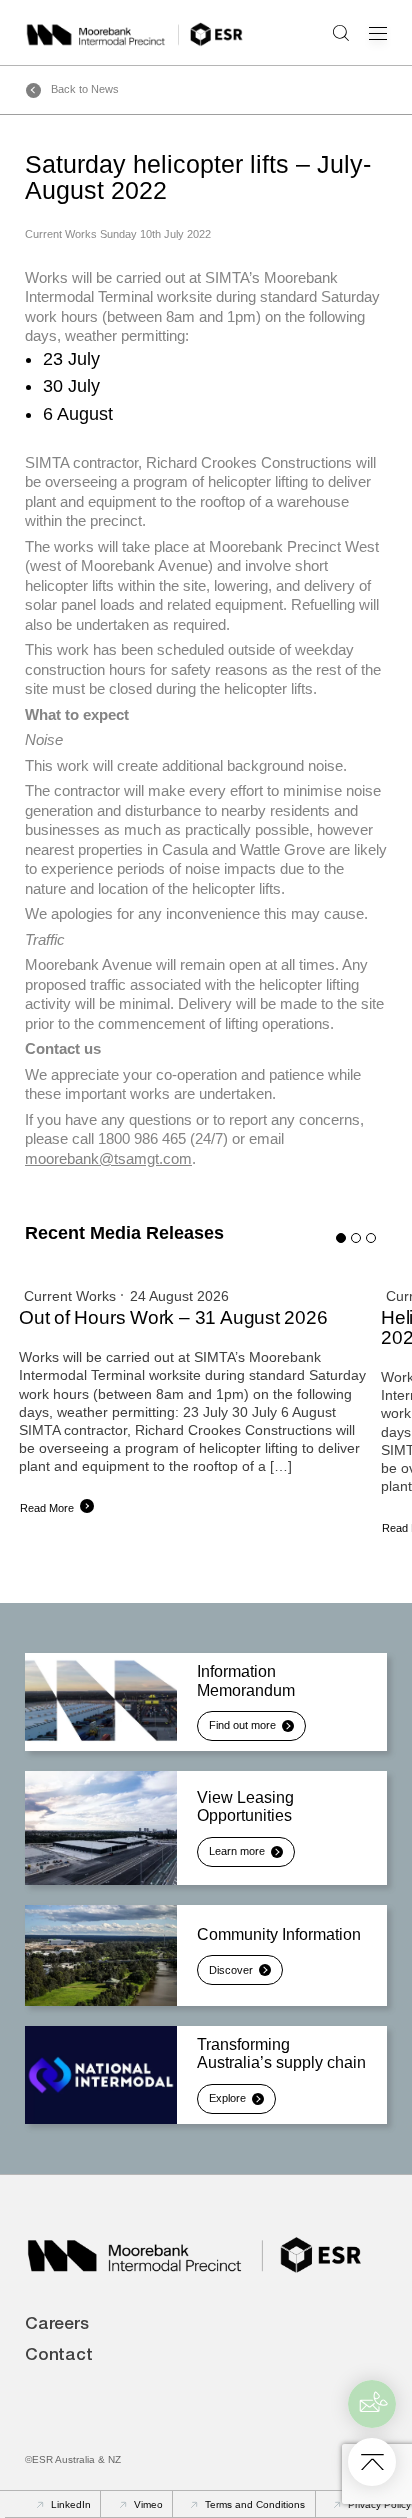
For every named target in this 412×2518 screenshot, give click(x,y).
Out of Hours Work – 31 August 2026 (173, 1317)
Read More (47, 1508)
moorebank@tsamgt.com (108, 1158)
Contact (59, 2356)
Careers (57, 2325)
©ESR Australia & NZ (73, 2459)
